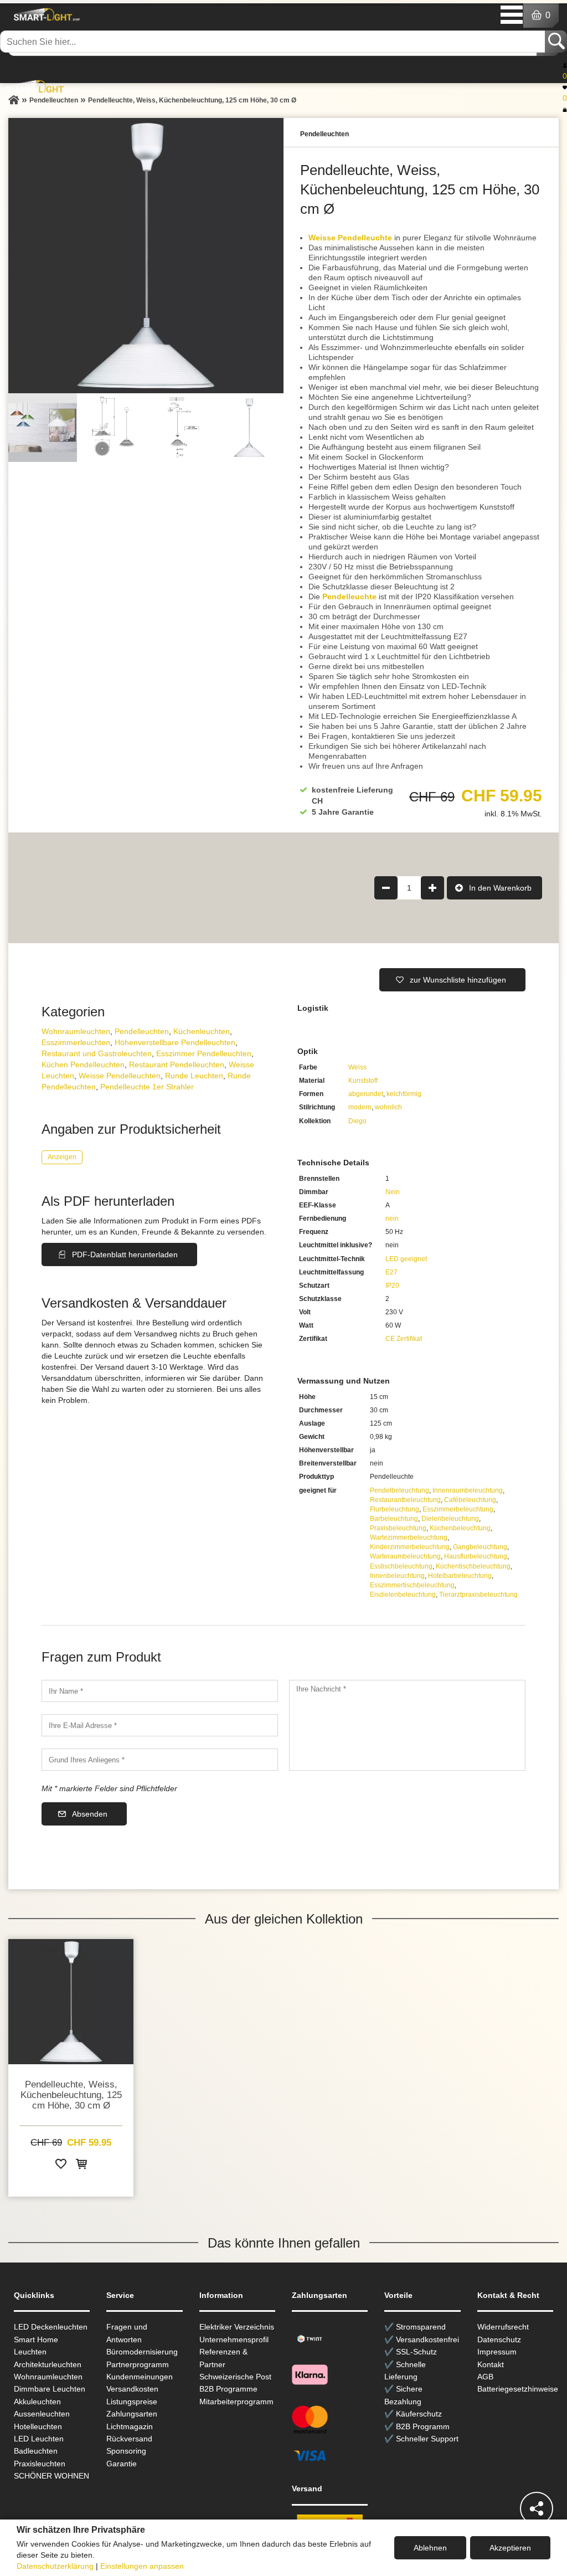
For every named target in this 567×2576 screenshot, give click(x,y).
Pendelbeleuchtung (400, 1490)
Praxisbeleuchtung (398, 1528)
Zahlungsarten (132, 2414)
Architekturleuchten (48, 2364)
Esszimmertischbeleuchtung (412, 1585)
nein (392, 1218)
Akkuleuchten (37, 2402)
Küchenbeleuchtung (460, 1528)
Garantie (122, 2464)
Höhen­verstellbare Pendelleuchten (175, 1042)
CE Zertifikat (404, 1339)
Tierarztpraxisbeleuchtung (478, 1595)
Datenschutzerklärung (55, 2566)
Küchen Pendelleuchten (83, 1065)
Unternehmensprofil (234, 2340)
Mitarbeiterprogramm (236, 2402)
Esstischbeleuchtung (401, 1566)
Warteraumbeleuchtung (405, 1556)
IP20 (392, 1286)
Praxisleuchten (40, 2464)
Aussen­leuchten (42, 2414)
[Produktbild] (146, 256)
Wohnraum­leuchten (76, 1031)
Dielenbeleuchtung (450, 1519)
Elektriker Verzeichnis (237, 2327)
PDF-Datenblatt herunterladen (125, 1254)
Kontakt (491, 2364)
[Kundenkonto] (565, 65)
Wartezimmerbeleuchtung (409, 1538)
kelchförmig (404, 1094)
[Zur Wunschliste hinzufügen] (61, 2166)
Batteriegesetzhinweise (518, 2389)
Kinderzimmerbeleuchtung (410, 1547)
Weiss (357, 1067)
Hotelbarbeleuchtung (460, 1576)
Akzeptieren (510, 2548)
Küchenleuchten (202, 1031)
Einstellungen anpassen (142, 2566)
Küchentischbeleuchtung (473, 1566)
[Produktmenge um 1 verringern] (386, 888)
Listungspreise (132, 2402)
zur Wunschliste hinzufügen (458, 980)
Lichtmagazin (130, 2426)
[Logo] (45, 14)
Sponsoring (126, 2451)
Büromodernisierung (142, 2352)
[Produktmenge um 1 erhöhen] (432, 888)
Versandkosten (132, 2389)
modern (360, 1107)
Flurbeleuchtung (395, 1509)
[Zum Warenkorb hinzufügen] (81, 2166)
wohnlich (388, 1107)
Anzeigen (62, 1157)
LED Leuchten (39, 2439)
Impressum (497, 2352)
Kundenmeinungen (140, 2377)
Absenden (90, 1814)
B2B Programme (228, 2389)
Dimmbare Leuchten (50, 2389)
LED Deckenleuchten (51, 2327)
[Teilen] (537, 2508)
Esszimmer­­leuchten (76, 1042)
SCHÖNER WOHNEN (51, 2476)
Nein (393, 1192)
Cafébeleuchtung (470, 1500)
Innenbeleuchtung (397, 1576)
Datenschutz (499, 2340)
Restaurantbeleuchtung (405, 1500)
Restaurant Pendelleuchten (177, 1065)
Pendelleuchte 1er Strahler (147, 1087)
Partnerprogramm (138, 2364)
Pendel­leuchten (142, 1031)
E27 (391, 1272)
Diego (357, 1121)
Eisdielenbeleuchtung (403, 1595)
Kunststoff (363, 1081)
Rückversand (129, 2439)
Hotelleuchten (38, 2426)
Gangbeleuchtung (480, 1547)
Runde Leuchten (194, 1076)
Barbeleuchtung (394, 1519)
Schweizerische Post (235, 2377)
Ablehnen (430, 2548)
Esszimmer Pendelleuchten (204, 1053)
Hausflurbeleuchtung (476, 1556)
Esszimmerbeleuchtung (458, 1509)
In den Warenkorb (500, 888)
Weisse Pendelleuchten (120, 1076)
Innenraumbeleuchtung (468, 1490)
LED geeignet (406, 1259)
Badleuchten (36, 2451)
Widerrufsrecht (503, 2327)
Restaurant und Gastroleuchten (97, 1053)
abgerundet (366, 1094)
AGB (485, 2377)
